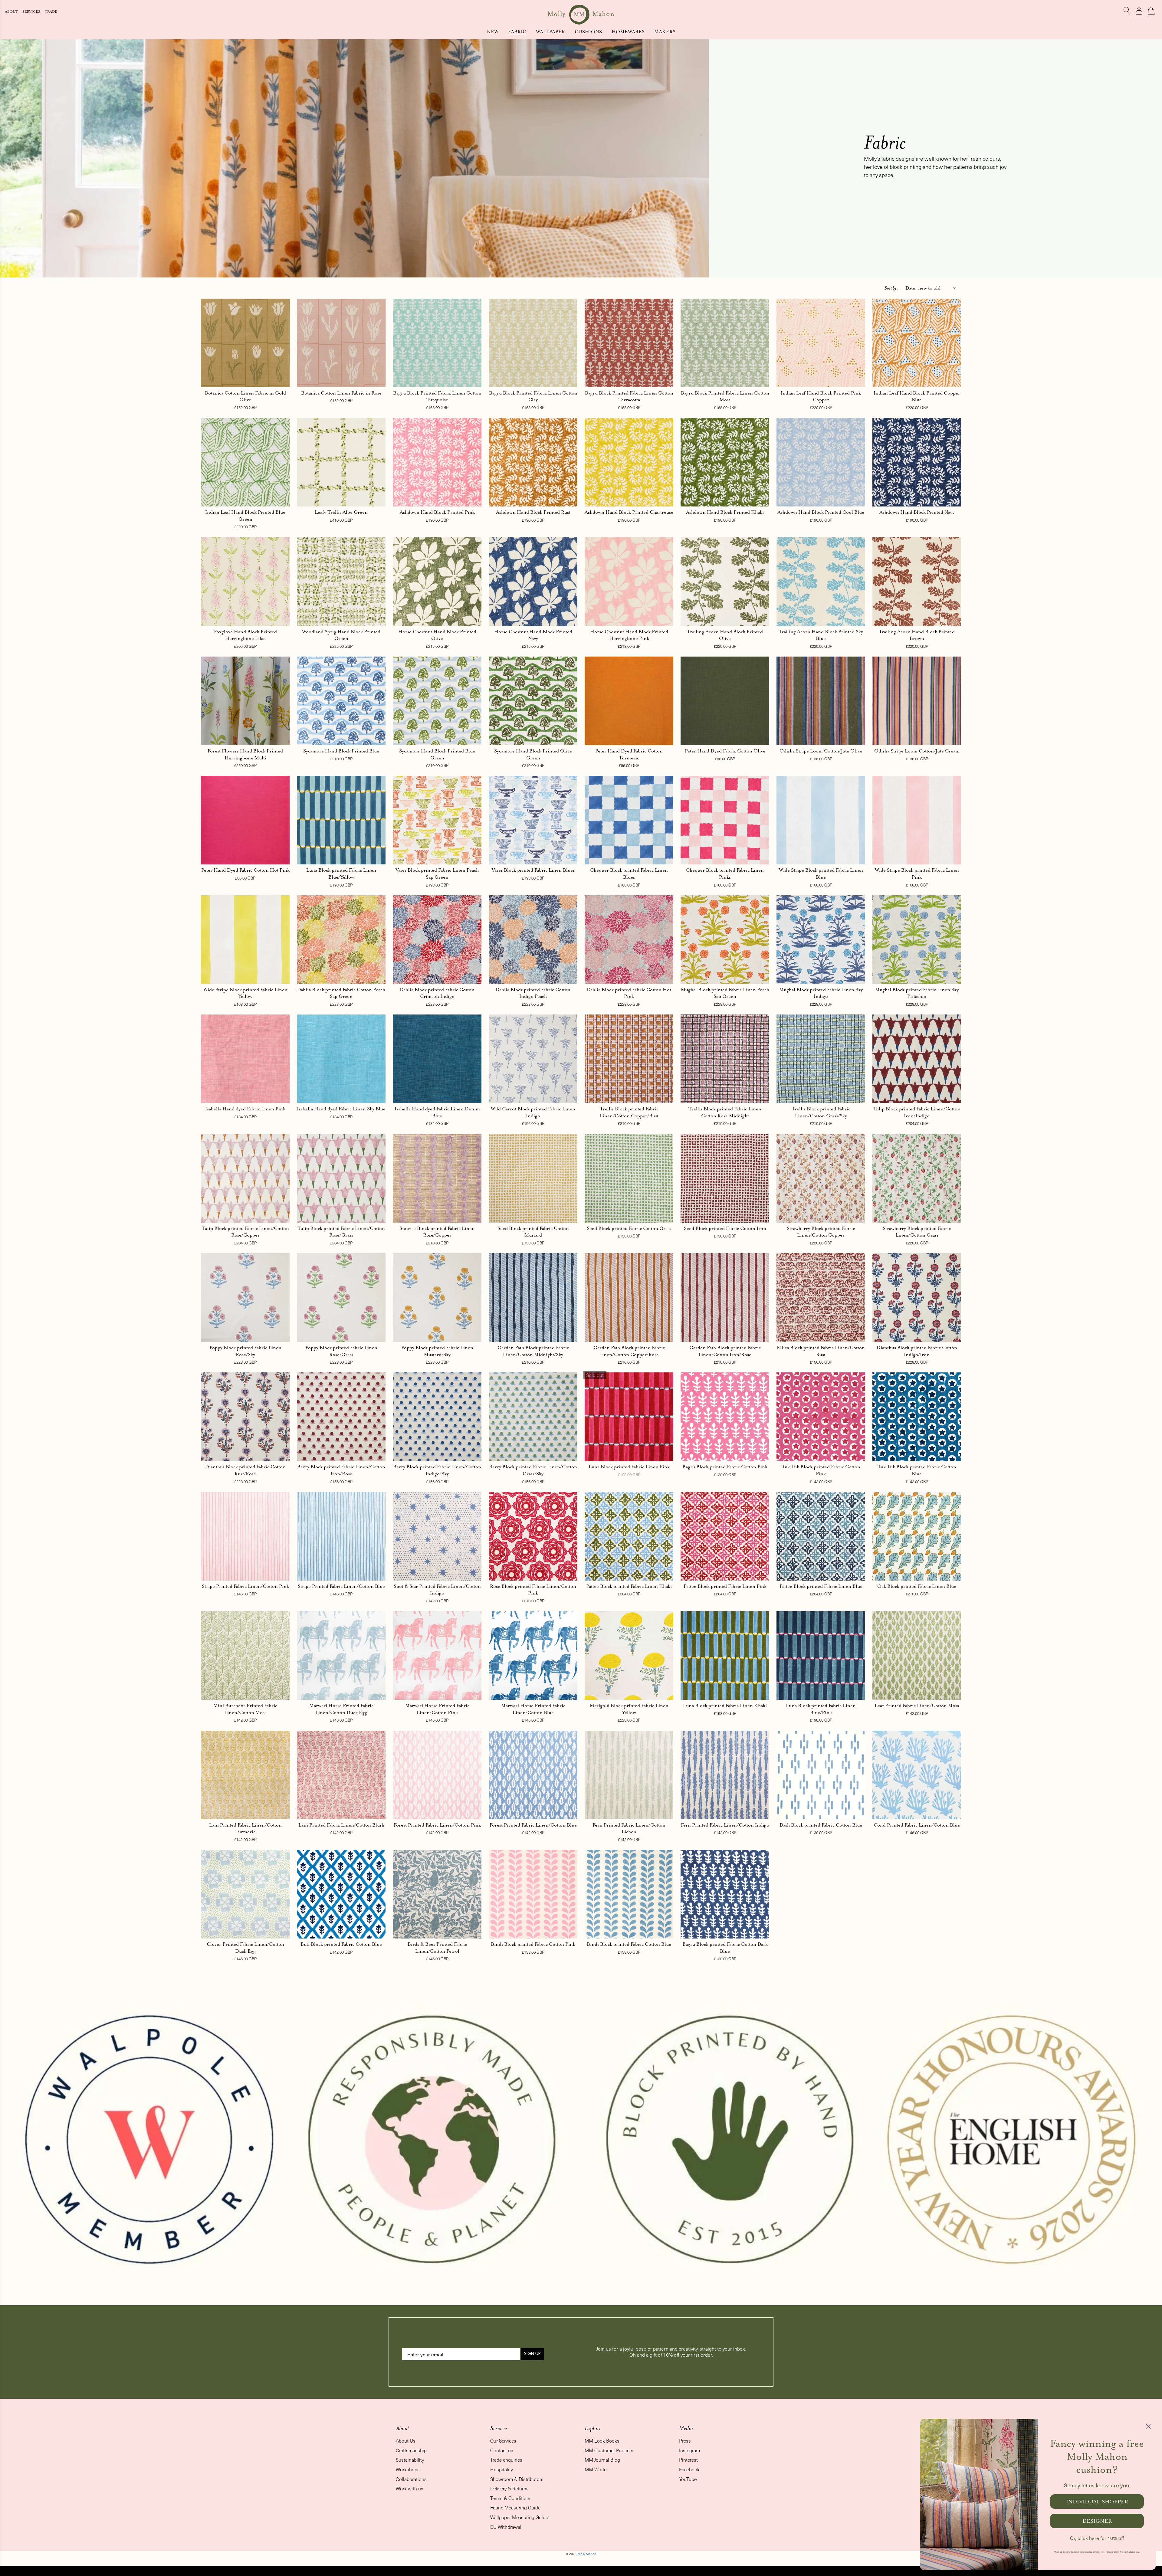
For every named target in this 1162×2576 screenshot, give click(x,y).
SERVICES (32, 12)
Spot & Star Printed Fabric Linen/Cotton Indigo (437, 1590)
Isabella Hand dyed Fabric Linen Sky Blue (341, 1109)
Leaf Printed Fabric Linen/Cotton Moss (917, 1705)
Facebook (689, 2469)
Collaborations (411, 2479)
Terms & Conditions (511, 2498)
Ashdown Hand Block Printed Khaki (725, 512)
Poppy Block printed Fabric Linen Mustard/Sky (437, 1351)
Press (685, 2441)
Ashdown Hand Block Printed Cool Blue (821, 512)
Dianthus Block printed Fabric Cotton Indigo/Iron (917, 1351)
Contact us (502, 2450)
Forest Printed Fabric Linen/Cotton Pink (437, 1825)
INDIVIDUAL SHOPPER (1097, 2502)
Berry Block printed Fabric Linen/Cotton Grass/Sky (533, 1470)
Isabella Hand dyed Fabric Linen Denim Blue (437, 1112)
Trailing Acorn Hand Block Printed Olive (725, 635)
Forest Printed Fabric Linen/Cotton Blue (533, 1825)
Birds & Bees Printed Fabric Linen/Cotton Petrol (437, 1948)
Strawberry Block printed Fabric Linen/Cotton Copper (821, 1232)
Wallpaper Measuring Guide (519, 2517)
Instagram (689, 2450)
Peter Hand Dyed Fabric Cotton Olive (725, 751)
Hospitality (502, 2469)
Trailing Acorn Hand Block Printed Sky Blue (821, 635)
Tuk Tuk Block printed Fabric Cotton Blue (917, 1470)
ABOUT (12, 12)
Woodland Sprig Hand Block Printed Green (341, 635)
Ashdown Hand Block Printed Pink (437, 512)
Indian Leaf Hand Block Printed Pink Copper (821, 396)
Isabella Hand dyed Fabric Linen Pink (245, 1109)
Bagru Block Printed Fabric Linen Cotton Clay (533, 396)
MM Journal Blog (602, 2460)
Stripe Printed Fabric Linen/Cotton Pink (245, 1586)
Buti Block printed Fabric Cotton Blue (341, 1944)
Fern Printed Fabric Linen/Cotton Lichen (629, 1828)
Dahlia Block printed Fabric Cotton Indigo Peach (533, 993)
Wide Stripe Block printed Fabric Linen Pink (917, 873)
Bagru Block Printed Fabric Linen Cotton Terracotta (629, 396)
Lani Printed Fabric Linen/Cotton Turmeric (245, 1828)
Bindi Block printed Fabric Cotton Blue (629, 1944)
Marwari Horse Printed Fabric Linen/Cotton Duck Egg (341, 1709)
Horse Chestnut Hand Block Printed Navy (533, 635)
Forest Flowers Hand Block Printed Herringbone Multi (245, 754)
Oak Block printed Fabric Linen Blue (917, 1586)
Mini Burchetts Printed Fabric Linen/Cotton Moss (245, 1709)
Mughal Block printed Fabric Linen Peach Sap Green (725, 993)
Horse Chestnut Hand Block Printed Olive (437, 635)
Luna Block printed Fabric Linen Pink (629, 1467)
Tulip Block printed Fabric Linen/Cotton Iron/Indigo (917, 1112)
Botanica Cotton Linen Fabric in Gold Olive (245, 396)
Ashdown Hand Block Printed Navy (917, 512)
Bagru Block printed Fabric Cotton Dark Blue (725, 1948)
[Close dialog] (1148, 2426)
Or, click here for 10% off (1097, 2538)
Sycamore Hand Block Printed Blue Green (437, 754)
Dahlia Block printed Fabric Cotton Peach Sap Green (341, 993)
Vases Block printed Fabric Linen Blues (533, 870)
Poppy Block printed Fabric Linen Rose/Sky (245, 1351)
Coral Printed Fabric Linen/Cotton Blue (917, 1825)
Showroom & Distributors (517, 2479)
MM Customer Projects (609, 2450)
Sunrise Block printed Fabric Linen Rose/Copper (437, 1232)
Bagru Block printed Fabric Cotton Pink (725, 1467)
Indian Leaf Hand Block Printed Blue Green (245, 516)
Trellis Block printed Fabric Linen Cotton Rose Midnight (725, 1112)
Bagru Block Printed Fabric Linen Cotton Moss (725, 396)
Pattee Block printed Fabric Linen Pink (725, 1586)
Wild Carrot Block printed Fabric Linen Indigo (533, 1112)
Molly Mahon (587, 2554)
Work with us (410, 2488)
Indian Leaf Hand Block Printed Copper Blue (917, 396)
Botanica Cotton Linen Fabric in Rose (341, 393)
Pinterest (688, 2460)
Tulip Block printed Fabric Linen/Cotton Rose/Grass (341, 1232)
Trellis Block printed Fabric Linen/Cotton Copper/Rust (629, 1112)
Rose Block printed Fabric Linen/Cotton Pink (533, 1590)
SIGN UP (532, 2354)
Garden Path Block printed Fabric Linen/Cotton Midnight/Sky (533, 1351)
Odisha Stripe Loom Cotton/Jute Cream (917, 751)
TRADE (51, 12)
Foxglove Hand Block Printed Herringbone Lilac (245, 635)
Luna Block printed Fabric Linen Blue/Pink (821, 1709)
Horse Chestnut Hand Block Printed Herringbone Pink (629, 635)
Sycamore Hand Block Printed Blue (341, 751)
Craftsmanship (411, 2450)
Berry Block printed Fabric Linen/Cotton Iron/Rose (341, 1470)
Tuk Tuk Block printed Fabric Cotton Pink (821, 1470)
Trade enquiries (506, 2460)
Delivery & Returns (509, 2488)
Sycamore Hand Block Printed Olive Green (533, 754)
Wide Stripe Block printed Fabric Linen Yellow (245, 993)
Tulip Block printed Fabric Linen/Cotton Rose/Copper (245, 1232)
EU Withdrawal (506, 2527)
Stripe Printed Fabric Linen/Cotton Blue (341, 1586)
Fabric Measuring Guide (515, 2507)
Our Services (503, 2441)
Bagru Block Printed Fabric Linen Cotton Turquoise (437, 396)
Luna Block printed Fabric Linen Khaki (725, 1705)
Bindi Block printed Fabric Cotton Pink (533, 1944)
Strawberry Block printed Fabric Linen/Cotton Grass (917, 1232)
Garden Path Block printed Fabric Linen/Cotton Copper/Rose (629, 1351)
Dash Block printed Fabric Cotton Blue (821, 1825)
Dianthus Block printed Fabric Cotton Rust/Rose (245, 1470)
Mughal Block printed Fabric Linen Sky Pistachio (917, 993)
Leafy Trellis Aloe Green (341, 512)
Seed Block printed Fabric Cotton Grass (629, 1228)
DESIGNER (1097, 2521)
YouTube (688, 2479)
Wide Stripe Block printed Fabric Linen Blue (821, 873)
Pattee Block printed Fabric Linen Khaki (629, 1586)
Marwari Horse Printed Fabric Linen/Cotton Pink (437, 1709)
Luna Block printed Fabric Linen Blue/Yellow (341, 873)
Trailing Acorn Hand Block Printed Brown (917, 635)
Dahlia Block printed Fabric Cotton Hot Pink (629, 993)
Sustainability (410, 2460)
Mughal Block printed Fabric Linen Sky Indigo (821, 993)
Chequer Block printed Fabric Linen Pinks (725, 873)
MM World (596, 2469)
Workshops (408, 2469)
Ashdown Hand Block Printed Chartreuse (629, 512)
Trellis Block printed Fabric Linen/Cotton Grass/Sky (821, 1112)
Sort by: (891, 288)
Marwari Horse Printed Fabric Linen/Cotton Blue (533, 1709)
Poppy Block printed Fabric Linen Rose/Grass (341, 1351)
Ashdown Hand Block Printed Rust (533, 512)
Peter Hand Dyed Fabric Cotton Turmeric (629, 754)
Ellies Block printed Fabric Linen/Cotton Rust (821, 1351)
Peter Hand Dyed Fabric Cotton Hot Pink (245, 870)
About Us (406, 2441)
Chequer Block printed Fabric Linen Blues (629, 873)
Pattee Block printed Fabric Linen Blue (821, 1586)
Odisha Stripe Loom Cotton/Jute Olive (821, 751)
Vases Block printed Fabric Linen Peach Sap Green (437, 873)
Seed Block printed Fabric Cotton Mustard (533, 1232)
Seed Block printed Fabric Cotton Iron (725, 1228)
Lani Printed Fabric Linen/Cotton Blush (341, 1825)
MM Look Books (602, 2441)
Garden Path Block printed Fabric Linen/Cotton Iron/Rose (725, 1351)
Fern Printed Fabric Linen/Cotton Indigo (725, 1825)
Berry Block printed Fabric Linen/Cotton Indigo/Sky (437, 1470)
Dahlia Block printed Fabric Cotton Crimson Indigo (437, 993)
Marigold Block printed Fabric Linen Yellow (629, 1709)
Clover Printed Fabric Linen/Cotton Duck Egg (245, 1948)
